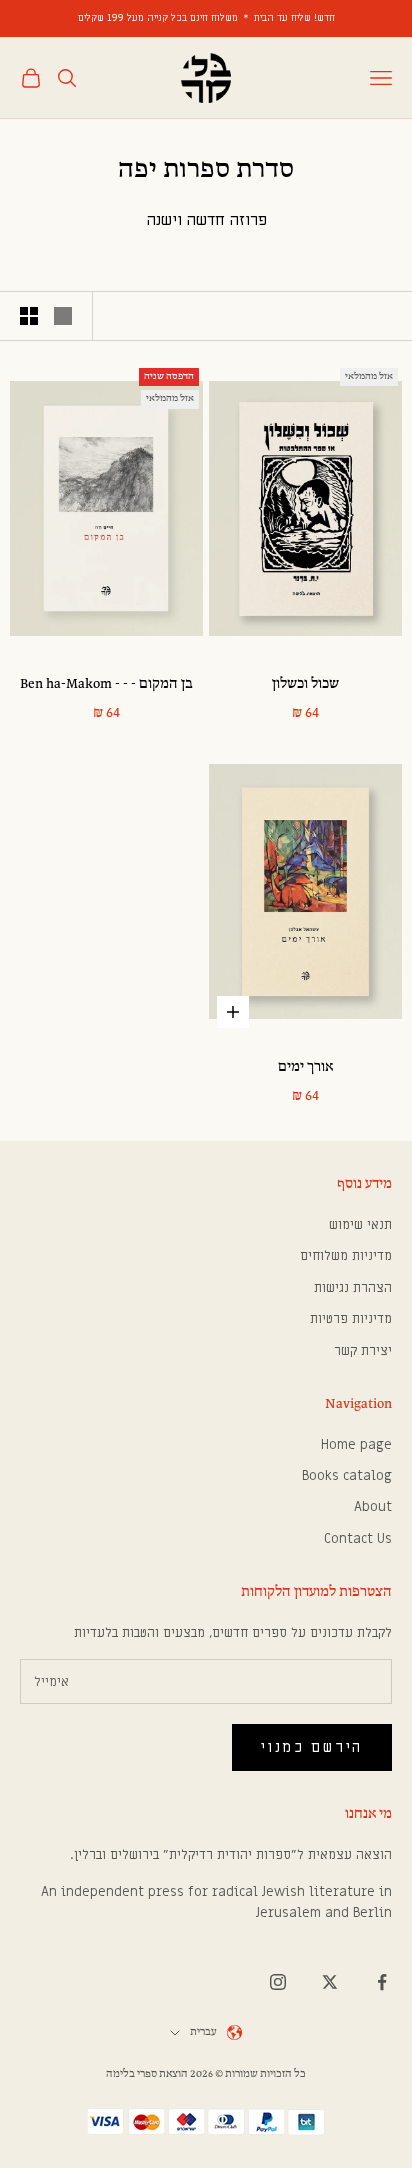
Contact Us (358, 1538)
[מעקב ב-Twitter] (330, 1982)
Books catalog (347, 1475)
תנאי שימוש (360, 1224)
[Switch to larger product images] (63, 316)
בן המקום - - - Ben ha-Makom (106, 684)
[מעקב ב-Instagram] (278, 1982)
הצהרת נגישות (353, 1287)
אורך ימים (305, 1067)
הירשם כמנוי (312, 1747)
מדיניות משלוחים (346, 1255)
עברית (203, 2032)
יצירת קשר (363, 1350)
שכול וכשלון (305, 684)
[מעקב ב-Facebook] (382, 1982)
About (373, 1506)
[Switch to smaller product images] (29, 316)
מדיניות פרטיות (351, 1318)
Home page (356, 1444)
